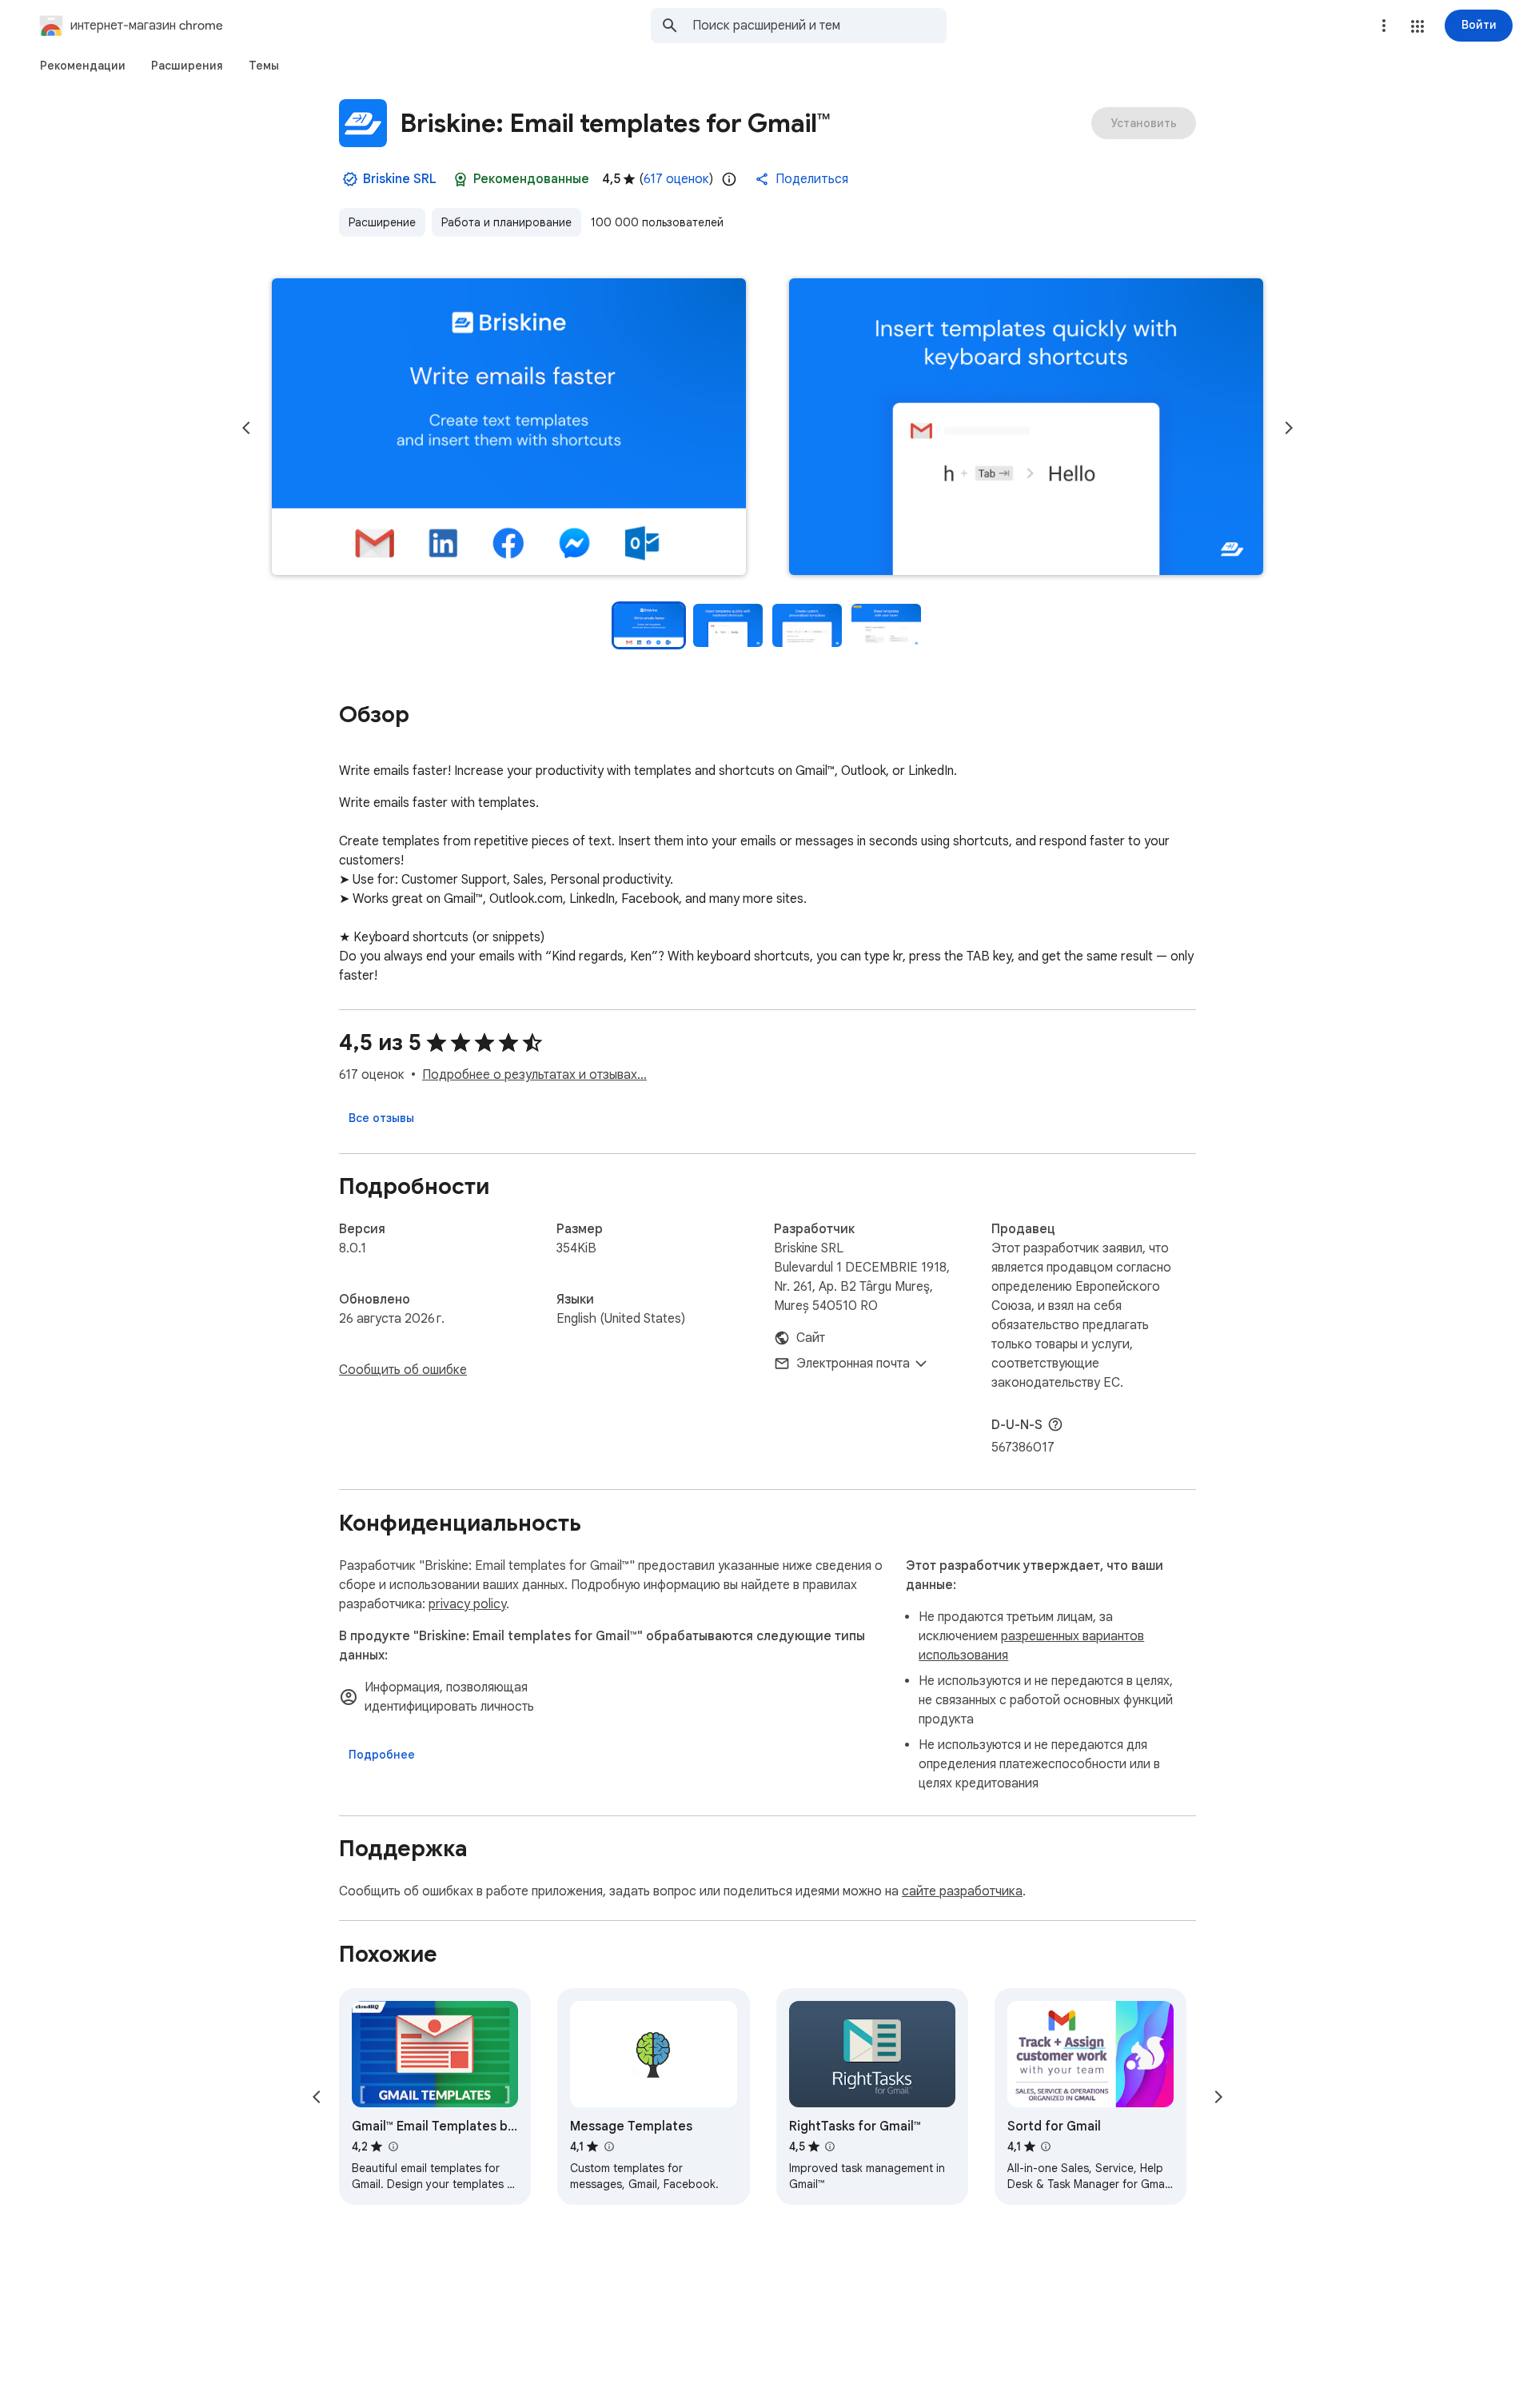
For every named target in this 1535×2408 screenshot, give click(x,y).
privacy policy (467, 1604)
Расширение (382, 222)
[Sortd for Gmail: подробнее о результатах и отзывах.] (1046, 2146)
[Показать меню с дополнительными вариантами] (1384, 26)
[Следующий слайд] (1289, 428)
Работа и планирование (506, 222)
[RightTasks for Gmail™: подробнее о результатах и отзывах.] (830, 2146)
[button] (1417, 26)
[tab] (83, 66)
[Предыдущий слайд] (246, 428)
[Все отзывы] (381, 1118)
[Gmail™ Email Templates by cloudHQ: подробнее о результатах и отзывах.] (393, 2146)
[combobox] (819, 26)
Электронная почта (853, 1364)
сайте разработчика (962, 1891)
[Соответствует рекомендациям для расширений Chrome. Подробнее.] (460, 179)
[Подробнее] (382, 1755)
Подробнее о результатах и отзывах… (534, 1075)
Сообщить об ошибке (403, 1370)
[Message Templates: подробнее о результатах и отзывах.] (608, 2146)
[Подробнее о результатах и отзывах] (1055, 1424)
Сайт (811, 1338)
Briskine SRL (400, 179)
